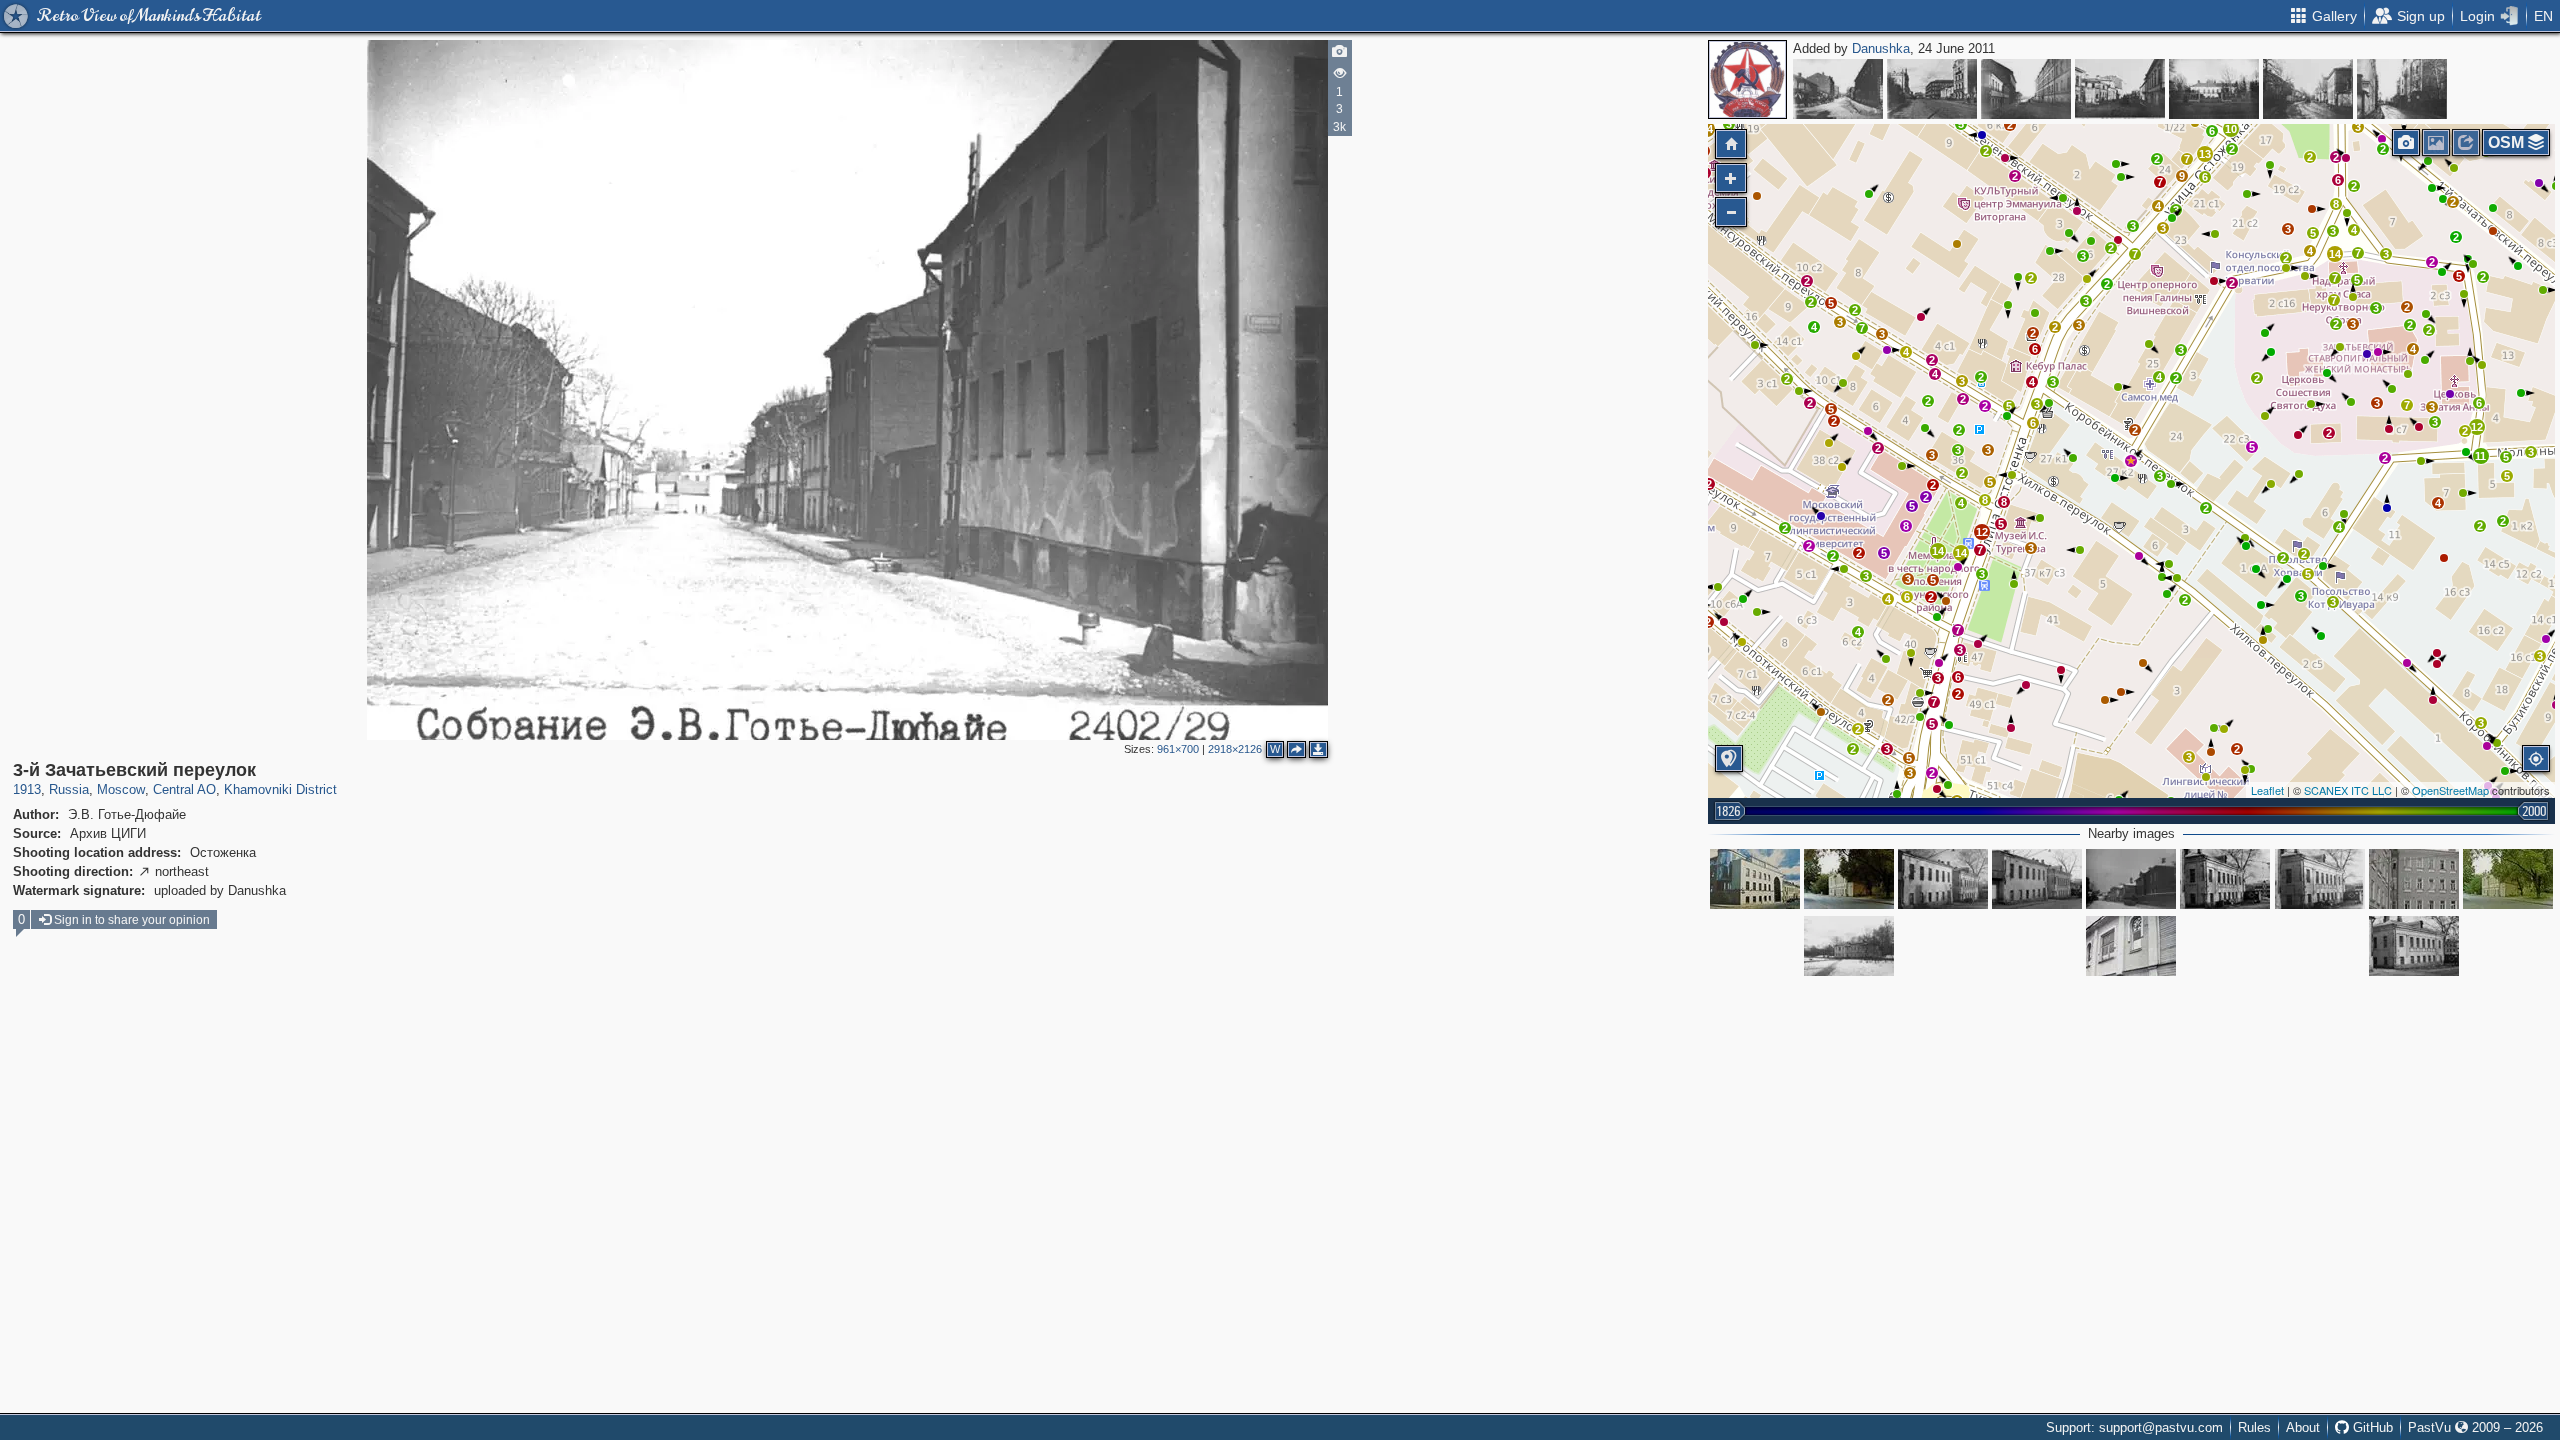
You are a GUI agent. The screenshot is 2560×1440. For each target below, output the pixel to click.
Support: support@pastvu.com (2134, 1427)
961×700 (1178, 749)
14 (1938, 551)
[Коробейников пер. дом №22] (1943, 879)
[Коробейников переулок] (2225, 879)
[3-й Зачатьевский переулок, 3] (1849, 946)
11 (2480, 456)
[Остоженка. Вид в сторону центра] (1932, 89)
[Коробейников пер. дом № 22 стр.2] (2320, 879)
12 (1982, 532)
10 (2231, 129)
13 (2205, 154)
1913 (27, 789)
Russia (69, 789)
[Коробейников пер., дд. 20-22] (2037, 879)
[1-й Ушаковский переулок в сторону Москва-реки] (2026, 89)
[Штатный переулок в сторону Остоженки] (2120, 89)
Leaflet (2267, 790)
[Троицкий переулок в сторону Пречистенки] (2308, 89)
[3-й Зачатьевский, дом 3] (2508, 879)
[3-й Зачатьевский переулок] (2131, 461)
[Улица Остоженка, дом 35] (2414, 879)
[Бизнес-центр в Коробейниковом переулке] (1755, 879)
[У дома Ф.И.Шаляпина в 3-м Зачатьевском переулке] (2131, 946)
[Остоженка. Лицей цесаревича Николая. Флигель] (2214, 89)
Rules (2254, 1427)
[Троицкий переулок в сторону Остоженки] (2402, 89)
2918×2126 (1235, 749)
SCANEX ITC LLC (2348, 790)
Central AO (184, 789)
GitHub (2371, 1427)
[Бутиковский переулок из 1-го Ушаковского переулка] (1838, 89)
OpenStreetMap (2450, 790)
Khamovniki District (280, 789)
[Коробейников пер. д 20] (2414, 946)
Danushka (1881, 48)
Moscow (121, 789)
